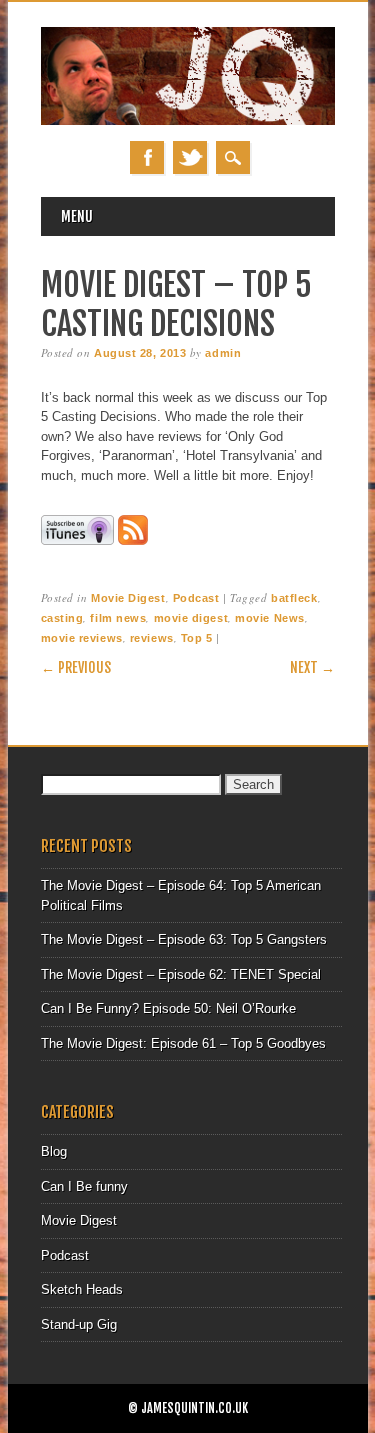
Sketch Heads (82, 1289)
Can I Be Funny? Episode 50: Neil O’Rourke (168, 1008)
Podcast (196, 598)
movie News (270, 618)
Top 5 (197, 638)
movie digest (191, 618)
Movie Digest (128, 598)
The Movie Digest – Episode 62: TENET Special (181, 974)
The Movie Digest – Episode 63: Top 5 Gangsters (184, 939)
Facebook (147, 157)
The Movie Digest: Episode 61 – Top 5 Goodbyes (183, 1043)
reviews (152, 638)
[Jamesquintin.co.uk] (188, 120)
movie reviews (82, 638)
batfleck (294, 598)
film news (118, 618)
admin (223, 353)
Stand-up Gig (79, 1324)
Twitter (190, 157)
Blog (54, 1151)
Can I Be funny (84, 1186)
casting (62, 618)
